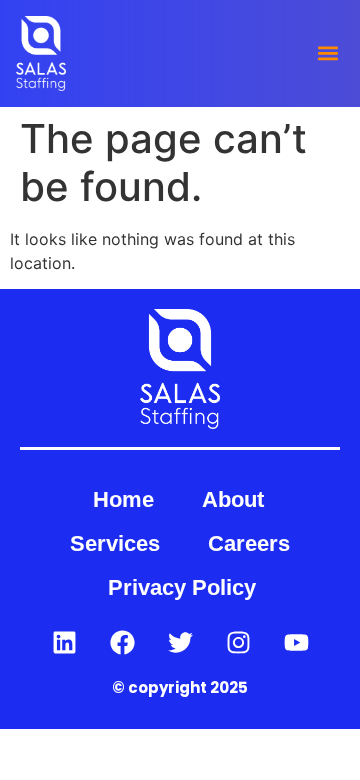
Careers (249, 543)
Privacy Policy (182, 587)
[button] (327, 53)
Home (123, 499)
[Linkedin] (64, 642)
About (233, 499)
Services (115, 543)
